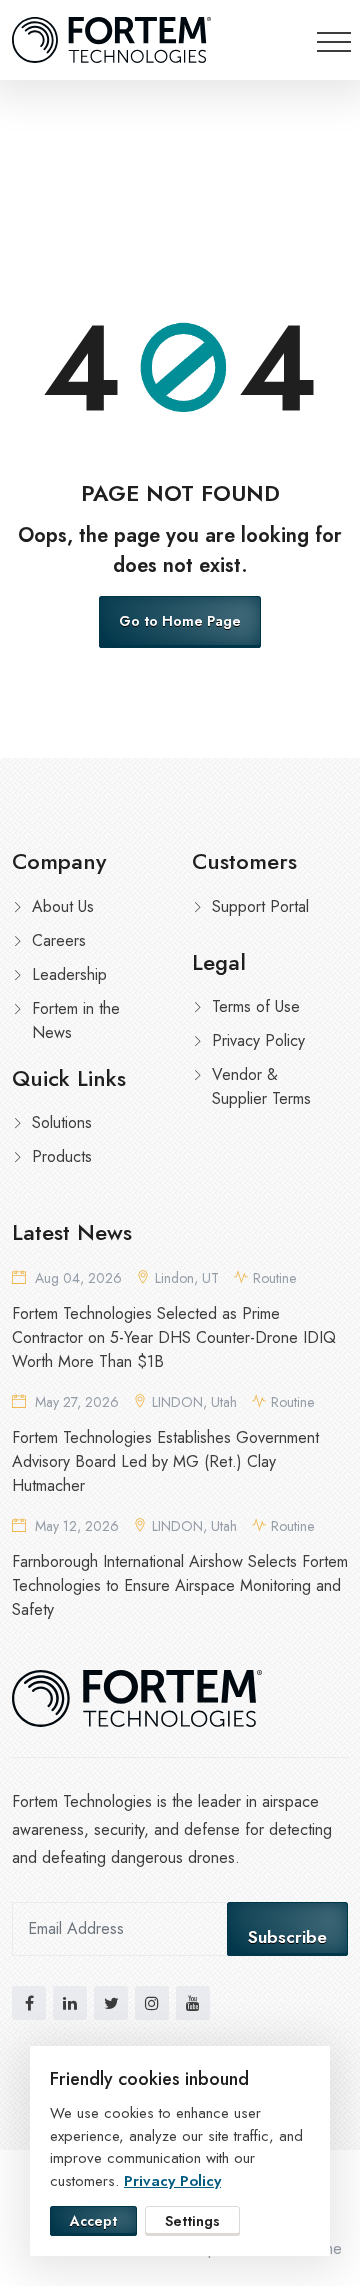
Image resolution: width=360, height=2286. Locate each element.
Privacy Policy (258, 1040)
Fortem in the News (76, 1020)
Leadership (69, 974)
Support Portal (260, 906)
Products (62, 1156)
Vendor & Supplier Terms (261, 1086)
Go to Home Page (180, 621)
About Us (63, 906)
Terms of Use (256, 1006)
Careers (59, 940)
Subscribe (287, 1937)
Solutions (62, 1122)
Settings (192, 2221)
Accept (93, 2221)
